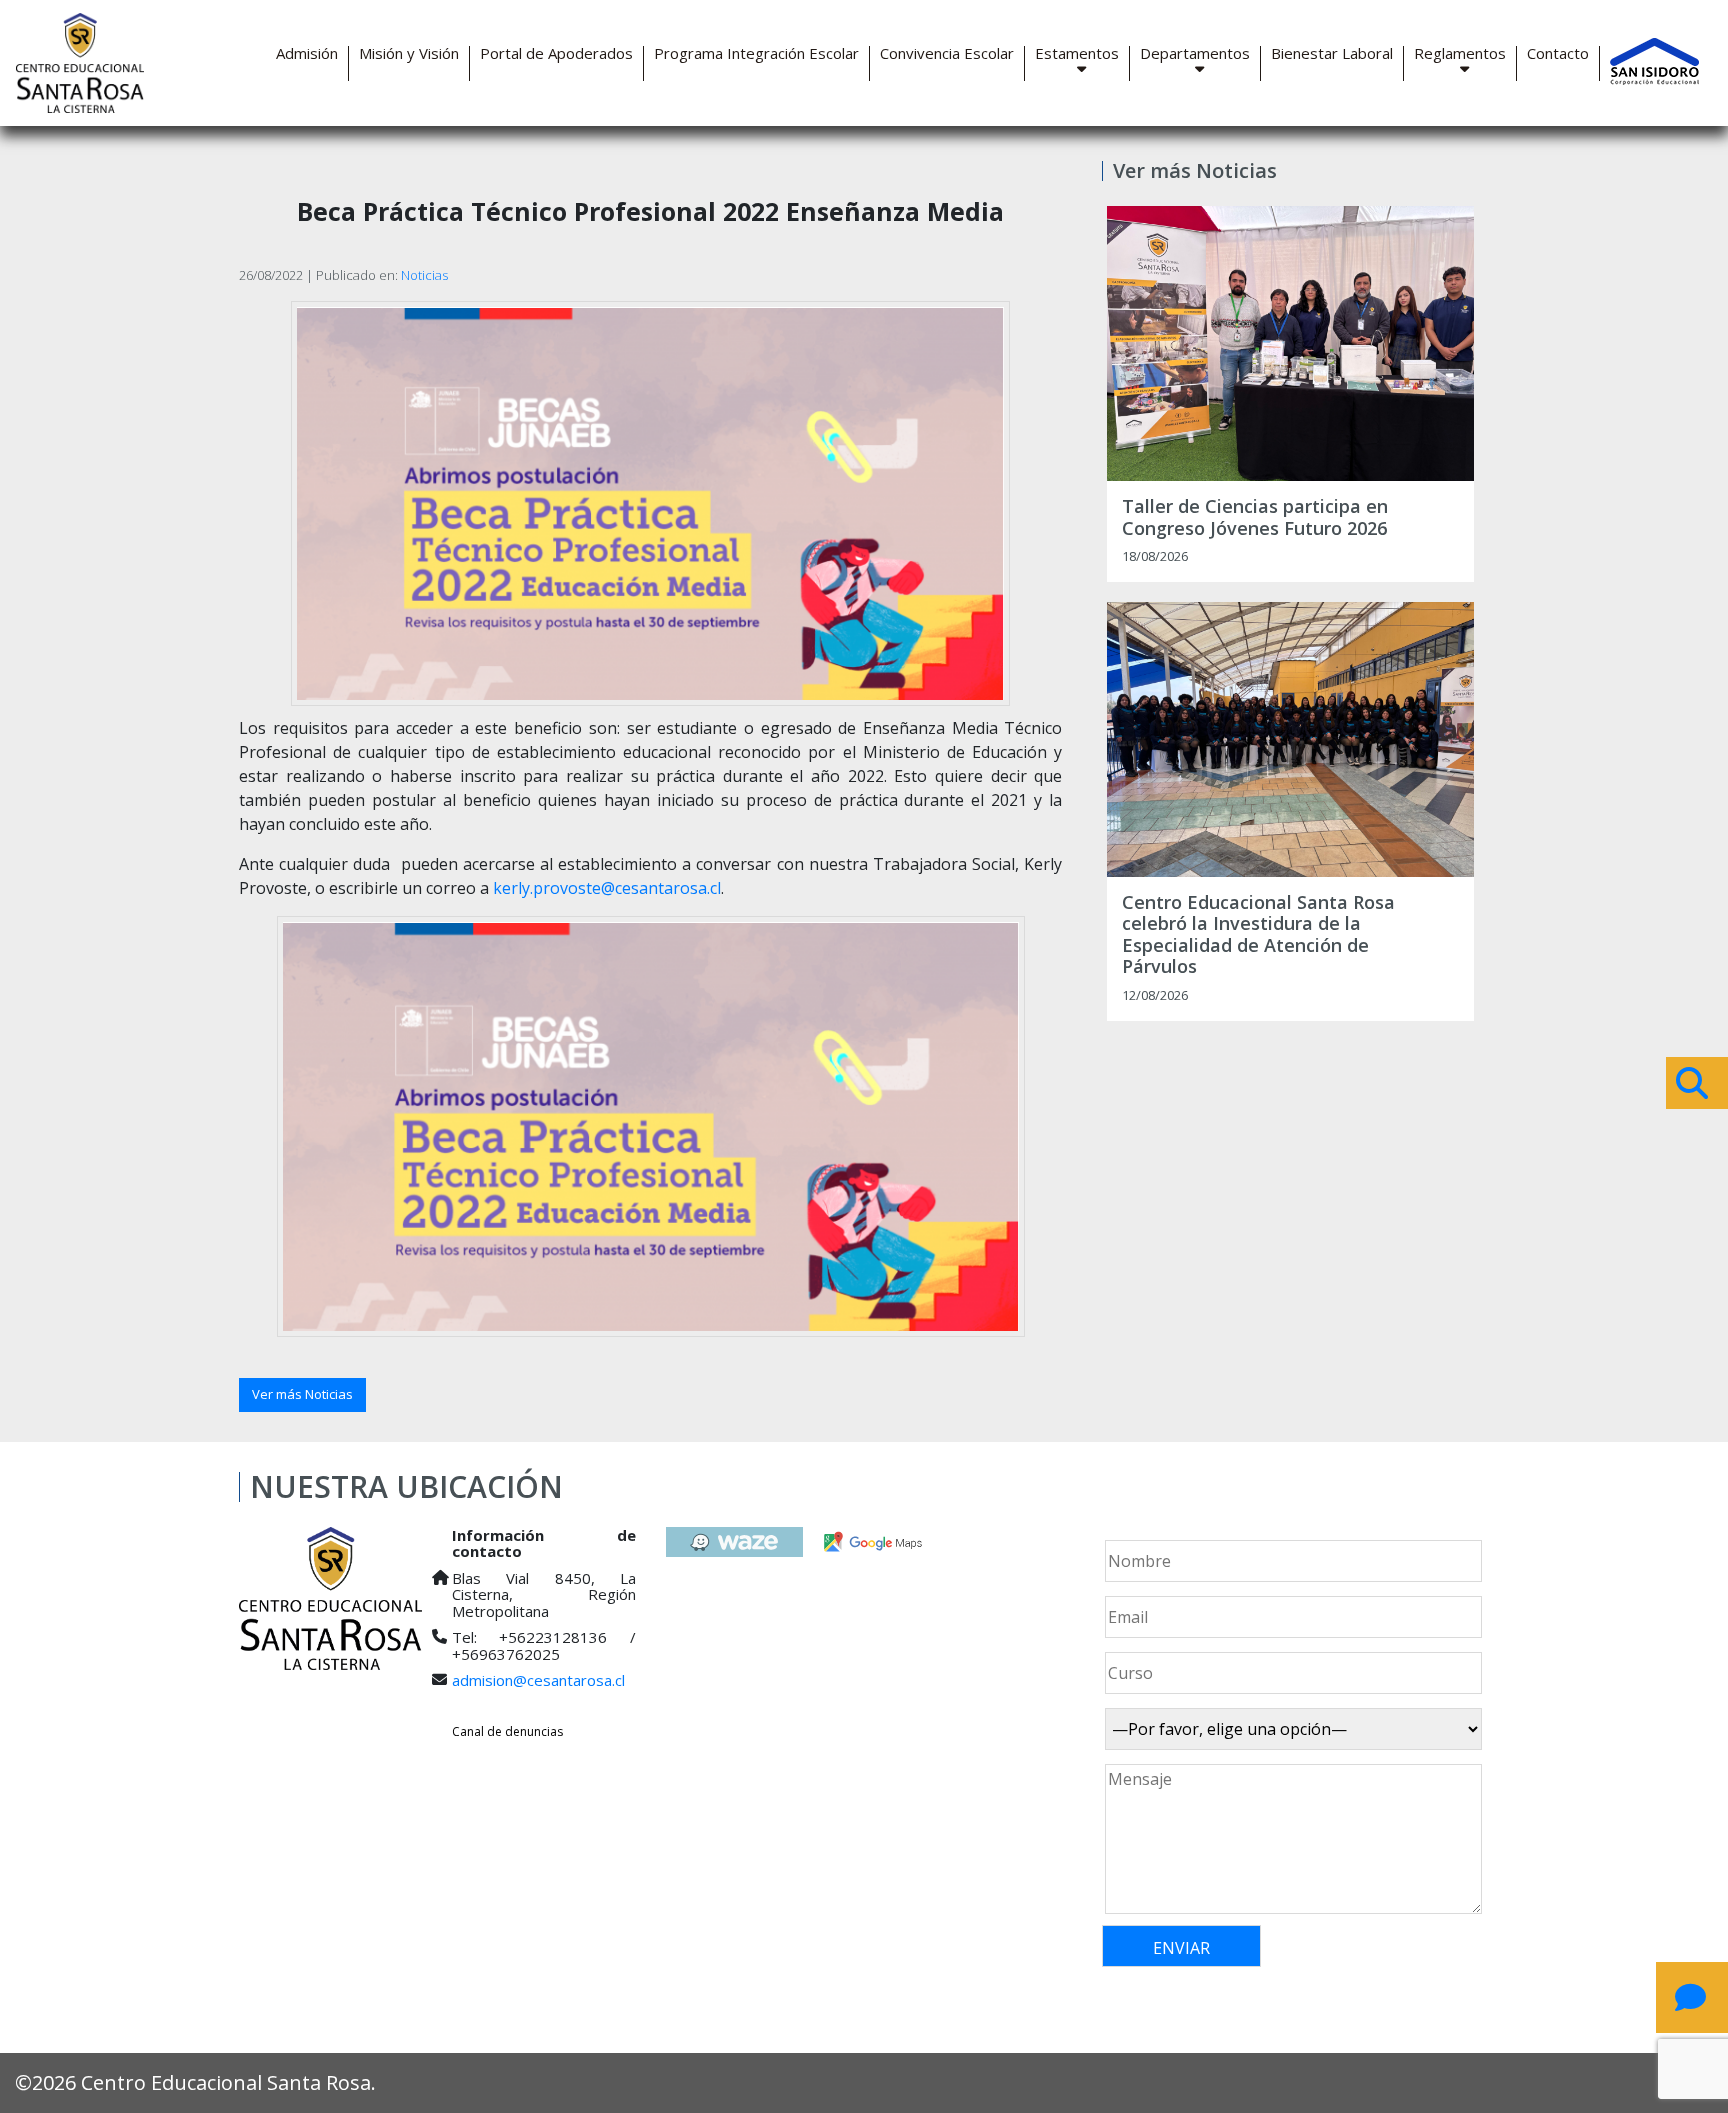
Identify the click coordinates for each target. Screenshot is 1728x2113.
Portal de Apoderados (556, 53)
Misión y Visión (409, 53)
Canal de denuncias (507, 1731)
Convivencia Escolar (947, 53)
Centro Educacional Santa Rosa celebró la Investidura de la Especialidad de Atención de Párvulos (1258, 935)
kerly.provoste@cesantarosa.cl (607, 888)
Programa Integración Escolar (756, 53)
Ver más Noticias (302, 1394)
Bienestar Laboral (1332, 53)
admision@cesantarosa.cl (538, 1680)
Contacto (1558, 53)
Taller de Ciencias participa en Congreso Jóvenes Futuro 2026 (1255, 517)
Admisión (307, 53)
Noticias (424, 275)
